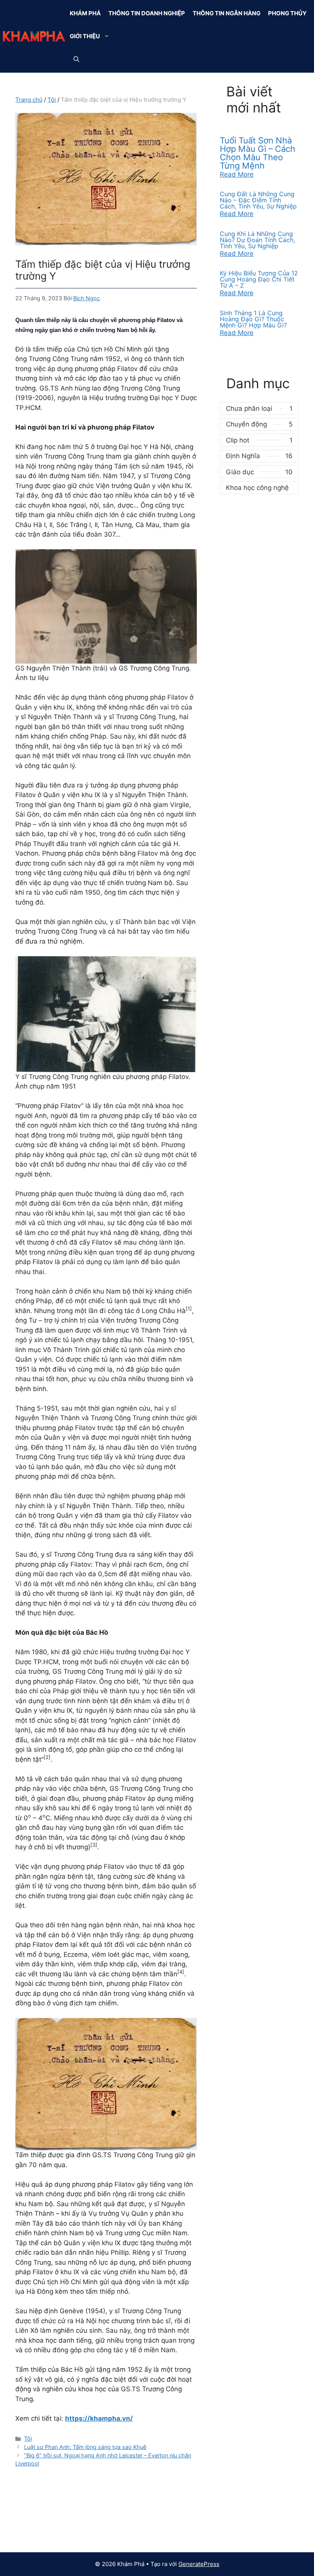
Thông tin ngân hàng (227, 13)
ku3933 (27, 2511)
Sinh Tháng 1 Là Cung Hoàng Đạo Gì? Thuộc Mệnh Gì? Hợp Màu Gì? (253, 319)
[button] (109, 36)
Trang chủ (29, 100)
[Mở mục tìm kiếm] (76, 59)
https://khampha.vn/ (99, 2418)
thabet (225, 2511)
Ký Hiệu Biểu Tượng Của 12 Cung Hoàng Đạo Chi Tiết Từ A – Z (259, 279)
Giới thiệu (85, 36)
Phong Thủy (287, 13)
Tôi (52, 100)
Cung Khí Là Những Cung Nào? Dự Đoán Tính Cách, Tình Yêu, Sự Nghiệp (257, 240)
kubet (24, 2532)
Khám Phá (85, 13)
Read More (237, 174)
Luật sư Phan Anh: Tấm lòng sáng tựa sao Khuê (85, 2447)
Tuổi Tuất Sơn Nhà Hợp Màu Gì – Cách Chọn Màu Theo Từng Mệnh (258, 153)
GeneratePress (199, 2564)
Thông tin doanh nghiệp (147, 13)
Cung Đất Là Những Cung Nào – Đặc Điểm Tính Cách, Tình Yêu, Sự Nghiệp (258, 200)
